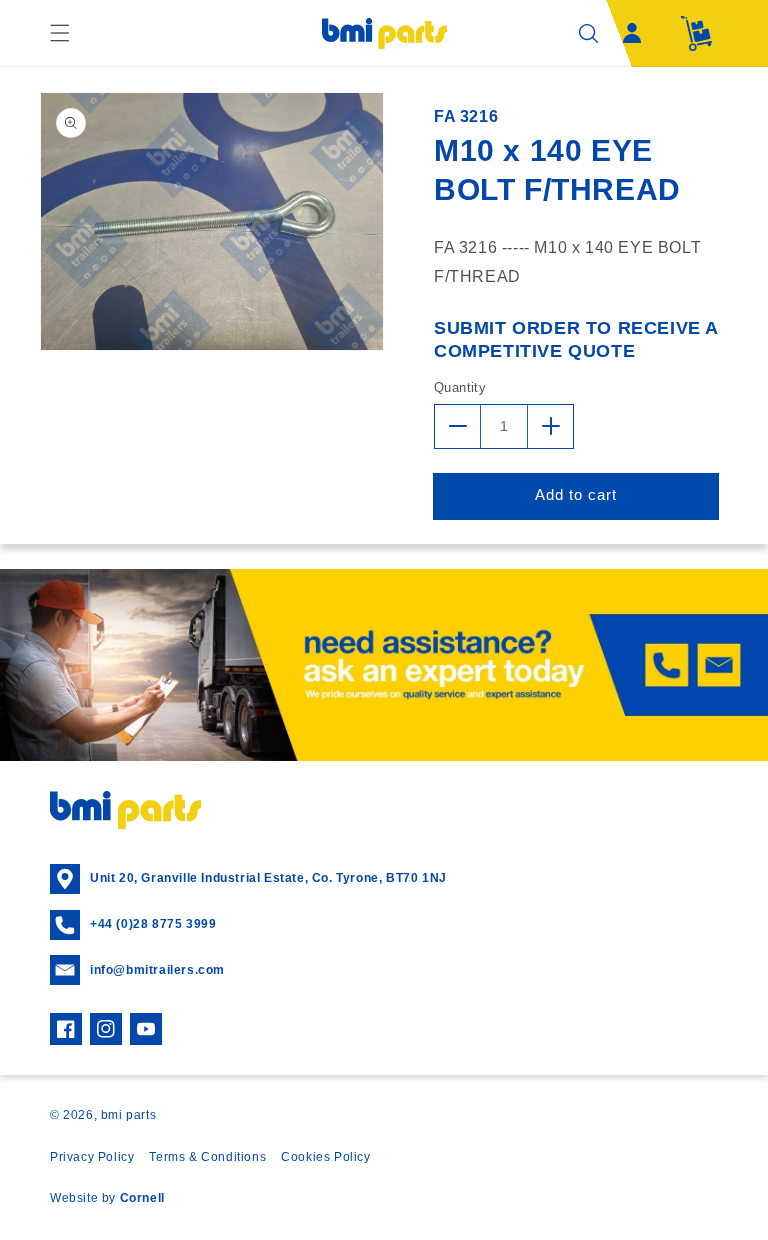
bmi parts (128, 1115)
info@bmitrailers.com (157, 970)
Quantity (460, 387)
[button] (60, 33)
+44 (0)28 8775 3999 (153, 924)
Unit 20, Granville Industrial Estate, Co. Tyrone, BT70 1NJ (268, 878)
